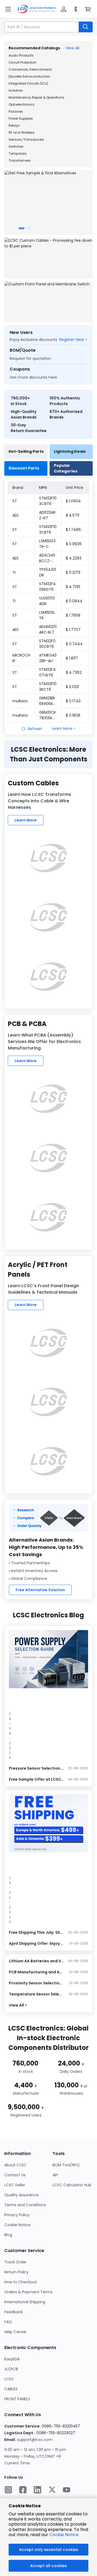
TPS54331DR (48, 572)
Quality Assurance (21, 2195)
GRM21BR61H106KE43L (47, 701)
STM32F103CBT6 (48, 529)
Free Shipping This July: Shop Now (36, 1932)
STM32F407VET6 (47, 672)
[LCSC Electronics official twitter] (52, 2490)
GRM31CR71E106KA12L (48, 715)
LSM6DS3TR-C (47, 544)
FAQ (8, 2322)
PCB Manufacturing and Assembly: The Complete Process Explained (36, 1972)
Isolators (16, 90)
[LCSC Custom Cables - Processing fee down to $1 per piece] (48, 258)
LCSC (9, 2379)
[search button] (86, 27)
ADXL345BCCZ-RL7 (47, 558)
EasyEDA (12, 2359)
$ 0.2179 (73, 572)
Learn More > (64, 728)
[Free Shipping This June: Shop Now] (48, 1823)
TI (14, 572)
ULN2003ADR (47, 601)
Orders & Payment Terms (28, 2292)
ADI (15, 515)
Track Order (15, 2262)
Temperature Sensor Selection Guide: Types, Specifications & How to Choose (36, 1994)
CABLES (11, 2389)
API (55, 2175)
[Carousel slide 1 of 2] (22, 228)
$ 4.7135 (73, 587)
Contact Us (15, 2175)
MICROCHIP (21, 658)
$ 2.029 (72, 687)
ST (15, 501)
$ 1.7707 (73, 630)
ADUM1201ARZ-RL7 (48, 629)
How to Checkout (21, 2282)
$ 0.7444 (74, 644)
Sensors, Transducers (26, 139)
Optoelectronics (22, 104)
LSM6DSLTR (47, 615)
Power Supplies (21, 118)
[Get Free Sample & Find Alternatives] (48, 203)
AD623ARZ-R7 (47, 515)
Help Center (15, 2332)
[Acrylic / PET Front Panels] (48, 1343)
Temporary (18, 153)
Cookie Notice (17, 2225)
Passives (16, 111)
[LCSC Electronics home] (37, 9)
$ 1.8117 (72, 658)
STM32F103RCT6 (48, 687)
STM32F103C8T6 (48, 501)
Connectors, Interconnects (30, 69)
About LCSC (15, 2165)
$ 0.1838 (73, 715)
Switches (16, 146)
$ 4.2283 (74, 558)
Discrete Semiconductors (29, 76)
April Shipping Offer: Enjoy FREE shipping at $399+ (36, 1943)
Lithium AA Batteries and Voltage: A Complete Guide (36, 1961)
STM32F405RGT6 (47, 587)
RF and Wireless (22, 132)
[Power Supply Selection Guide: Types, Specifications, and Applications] (48, 1659)
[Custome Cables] (48, 858)
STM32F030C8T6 (47, 644)
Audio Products (21, 55)
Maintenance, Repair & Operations (37, 97)
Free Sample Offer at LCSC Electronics (36, 1779)
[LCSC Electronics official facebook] (23, 2490)
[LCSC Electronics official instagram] (8, 2490)
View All (72, 48)
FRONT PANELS (17, 2399)
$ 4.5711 (72, 515)
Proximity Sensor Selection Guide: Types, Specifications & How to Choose (36, 1983)
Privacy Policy (17, 2215)
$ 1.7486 (73, 530)
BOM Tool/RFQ (66, 2165)
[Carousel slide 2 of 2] (29, 228)
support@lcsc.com (35, 2440)
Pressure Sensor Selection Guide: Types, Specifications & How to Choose (36, 1768)
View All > (18, 2005)
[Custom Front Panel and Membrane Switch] (48, 302)
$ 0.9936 (74, 544)
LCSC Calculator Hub (72, 2185)
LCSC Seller (15, 2185)
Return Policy (16, 2272)
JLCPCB (11, 2369)
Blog (8, 2235)
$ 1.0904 (73, 501)
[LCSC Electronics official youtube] (67, 2490)
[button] (64, 9)
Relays (14, 125)
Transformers (20, 160)
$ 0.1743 (73, 701)
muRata (20, 701)
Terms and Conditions (25, 2205)
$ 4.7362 (74, 672)
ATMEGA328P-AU (48, 658)
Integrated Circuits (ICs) (28, 83)
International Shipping (25, 2302)
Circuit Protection (22, 62)
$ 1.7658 (73, 615)
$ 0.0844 (74, 601)
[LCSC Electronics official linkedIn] (37, 2490)
